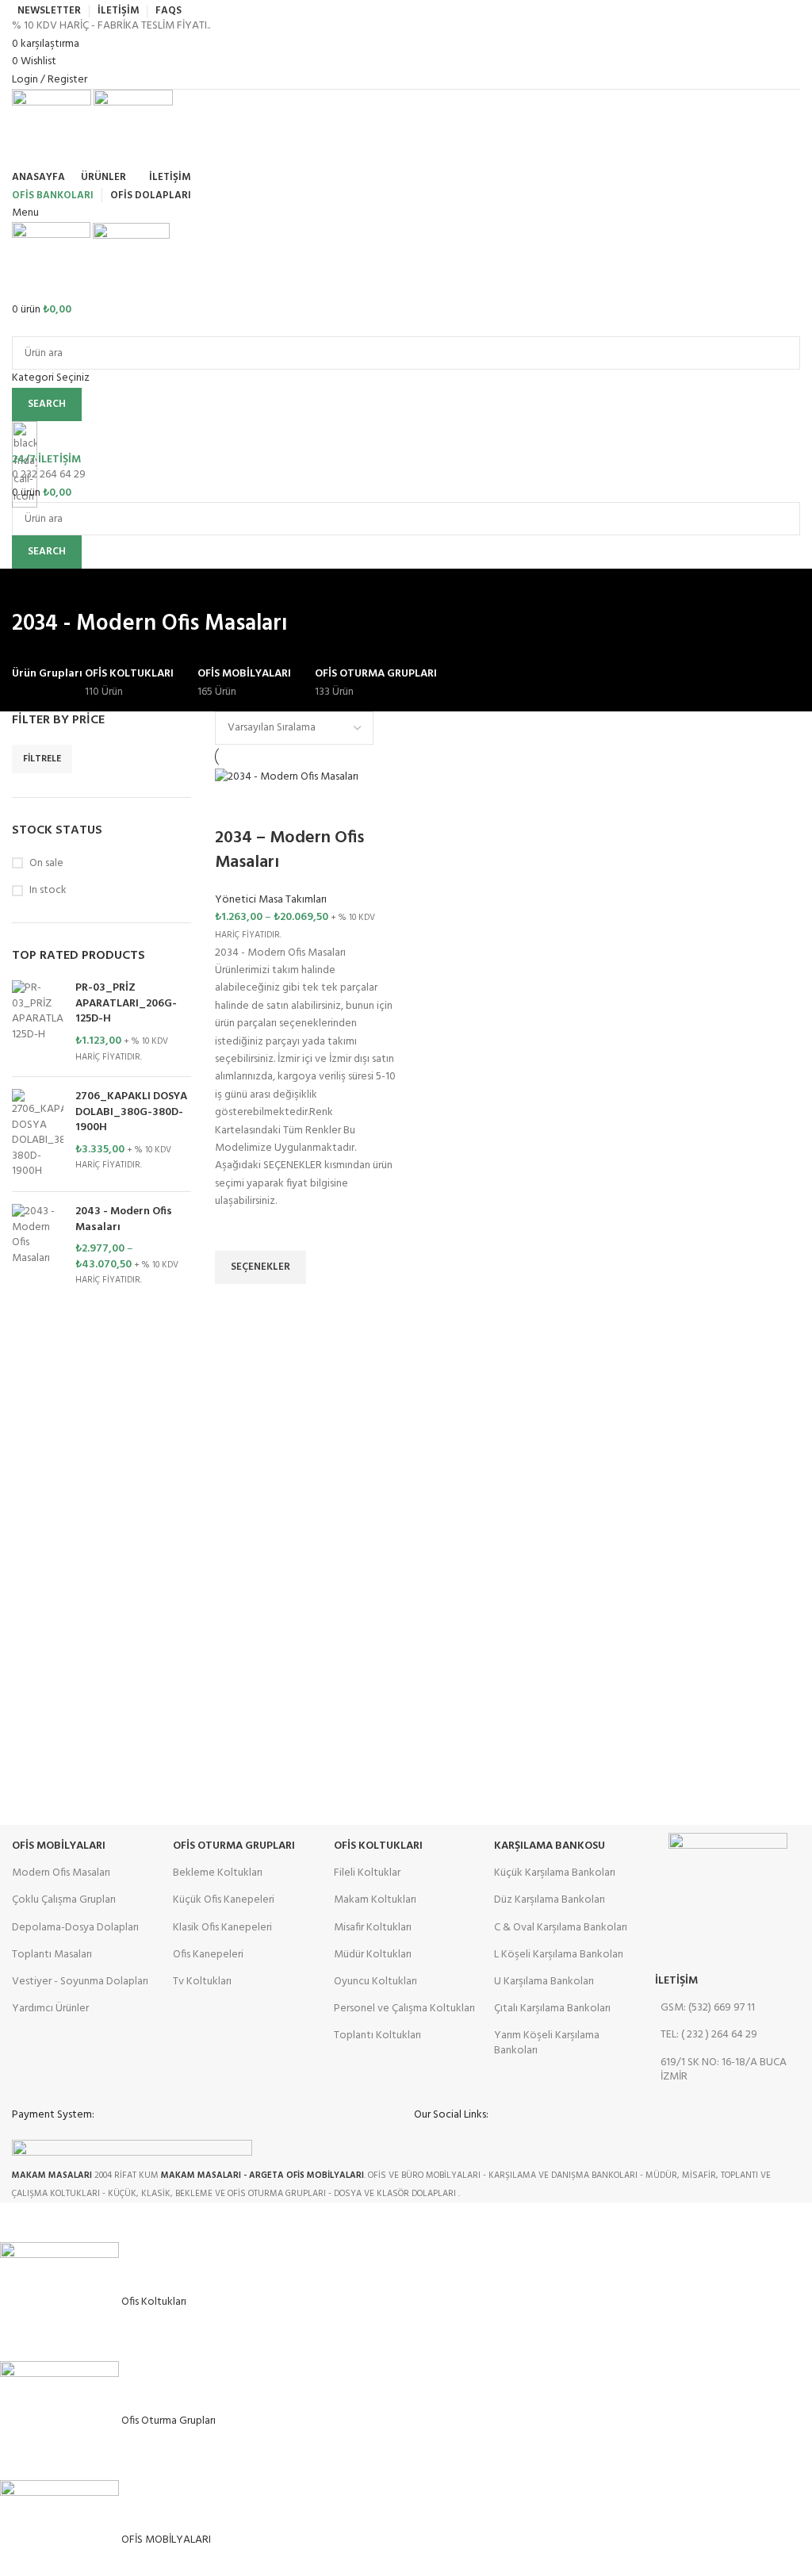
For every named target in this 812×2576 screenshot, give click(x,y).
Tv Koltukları (202, 1982)
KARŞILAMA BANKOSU (550, 1846)
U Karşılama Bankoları (544, 1982)
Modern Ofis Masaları (61, 1873)
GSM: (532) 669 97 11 (708, 2008)
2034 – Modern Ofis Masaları (289, 850)
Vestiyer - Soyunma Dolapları (80, 1982)
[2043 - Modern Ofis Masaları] (38, 1246)
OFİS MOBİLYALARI (59, 1846)
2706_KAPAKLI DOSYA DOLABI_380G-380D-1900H (131, 1112)
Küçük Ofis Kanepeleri (224, 1900)
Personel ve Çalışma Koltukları (404, 2009)
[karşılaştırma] (235, 807)
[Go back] (32, 588)
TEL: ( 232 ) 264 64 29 (709, 2035)
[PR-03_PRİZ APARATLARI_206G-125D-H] (38, 1022)
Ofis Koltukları (378, 1846)
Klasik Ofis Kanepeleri (222, 1928)
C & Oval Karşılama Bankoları (561, 1928)
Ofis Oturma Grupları (234, 1846)
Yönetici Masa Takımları (271, 900)
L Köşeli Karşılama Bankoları (559, 1955)
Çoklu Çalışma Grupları (64, 1900)
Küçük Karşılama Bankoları (555, 1873)
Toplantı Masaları (52, 1955)
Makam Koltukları (375, 1900)
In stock (48, 891)
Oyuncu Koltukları (375, 1982)
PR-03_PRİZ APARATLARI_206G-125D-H (126, 1004)
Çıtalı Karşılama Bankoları (552, 2009)
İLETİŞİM (676, 1981)
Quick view (235, 1304)
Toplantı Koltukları (377, 2035)
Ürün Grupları (47, 674)
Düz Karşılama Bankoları (550, 1900)
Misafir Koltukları (373, 1928)
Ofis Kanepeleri (208, 1955)
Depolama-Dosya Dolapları (75, 1928)
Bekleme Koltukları (218, 1873)
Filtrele (42, 759)
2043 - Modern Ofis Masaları (124, 1219)
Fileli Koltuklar (367, 1873)
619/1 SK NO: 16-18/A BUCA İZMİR (724, 2070)
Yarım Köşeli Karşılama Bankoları (547, 2043)
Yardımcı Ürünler (50, 2009)
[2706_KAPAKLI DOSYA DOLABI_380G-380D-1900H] (38, 1134)
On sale (46, 864)
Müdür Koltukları (373, 1955)
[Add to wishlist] (235, 1231)
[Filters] (20, 2222)
